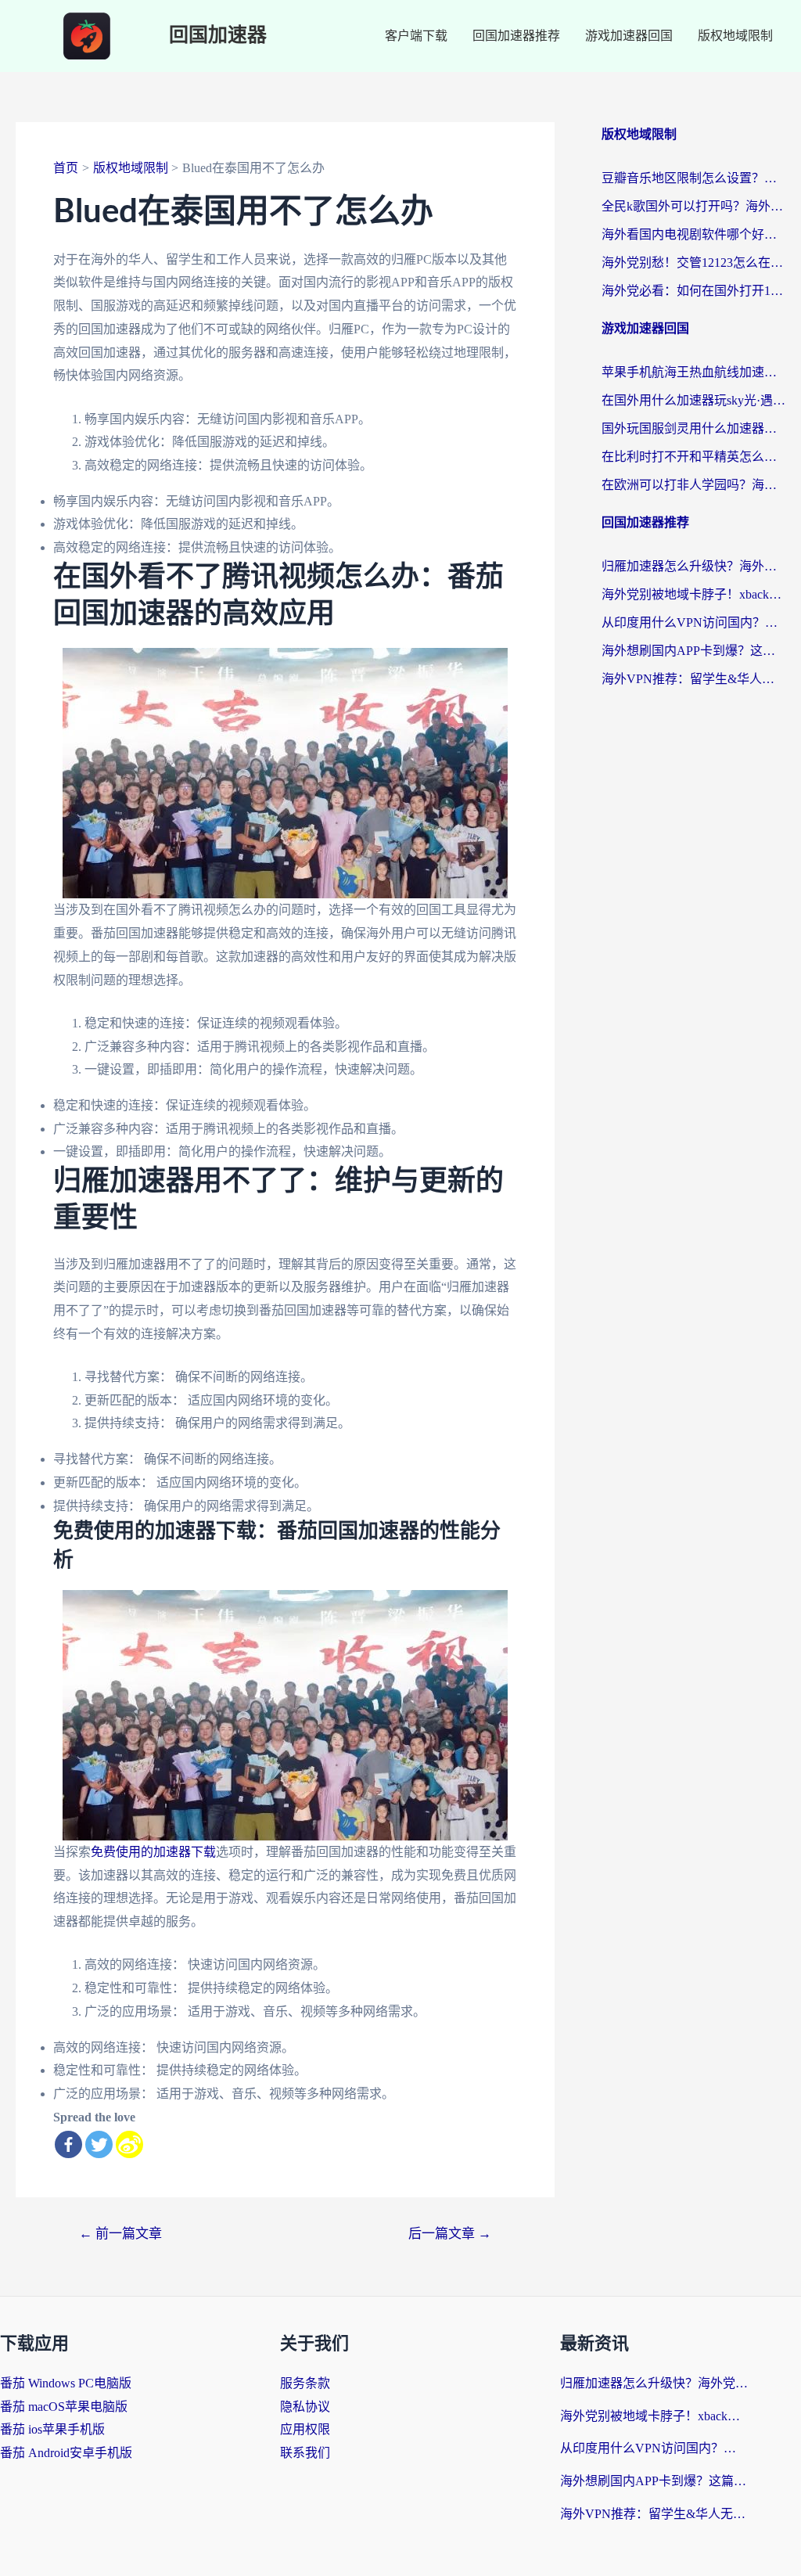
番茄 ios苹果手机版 (52, 2429)
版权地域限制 (735, 36)
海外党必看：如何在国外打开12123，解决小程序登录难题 (693, 291)
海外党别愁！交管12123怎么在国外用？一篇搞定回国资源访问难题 (693, 263)
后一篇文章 (450, 2234)
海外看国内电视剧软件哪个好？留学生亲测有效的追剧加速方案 (693, 234)
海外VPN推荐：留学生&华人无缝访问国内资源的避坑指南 (693, 679)
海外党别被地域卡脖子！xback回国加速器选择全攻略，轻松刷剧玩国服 (693, 594)
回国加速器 (218, 36)
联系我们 (305, 2453)
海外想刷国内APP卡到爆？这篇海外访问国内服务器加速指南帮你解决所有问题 (693, 651)
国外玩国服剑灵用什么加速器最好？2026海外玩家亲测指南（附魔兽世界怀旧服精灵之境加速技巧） (693, 428)
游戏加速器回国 (629, 36)
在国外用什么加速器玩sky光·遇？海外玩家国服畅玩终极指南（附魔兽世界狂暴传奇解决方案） (693, 400)
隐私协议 (305, 2407)
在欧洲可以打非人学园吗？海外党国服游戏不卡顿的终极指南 (693, 485)
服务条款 (305, 2383)
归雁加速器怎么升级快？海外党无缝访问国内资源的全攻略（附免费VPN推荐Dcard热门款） (693, 566)
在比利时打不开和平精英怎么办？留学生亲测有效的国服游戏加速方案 (693, 457)
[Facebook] (68, 2144)
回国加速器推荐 (516, 36)
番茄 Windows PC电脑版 (66, 2383)
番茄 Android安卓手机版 (66, 2453)
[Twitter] (99, 2144)
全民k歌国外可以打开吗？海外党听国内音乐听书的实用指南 (693, 206)
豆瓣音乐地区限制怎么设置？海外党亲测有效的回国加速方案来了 (693, 178)
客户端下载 (416, 36)
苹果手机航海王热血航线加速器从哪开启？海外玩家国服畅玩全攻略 (693, 372)
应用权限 (305, 2429)
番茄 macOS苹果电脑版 (64, 2407)
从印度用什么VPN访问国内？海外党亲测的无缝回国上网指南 (693, 622)
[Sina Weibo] (129, 2144)
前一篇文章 (120, 2234)
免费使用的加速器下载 (153, 1852)
